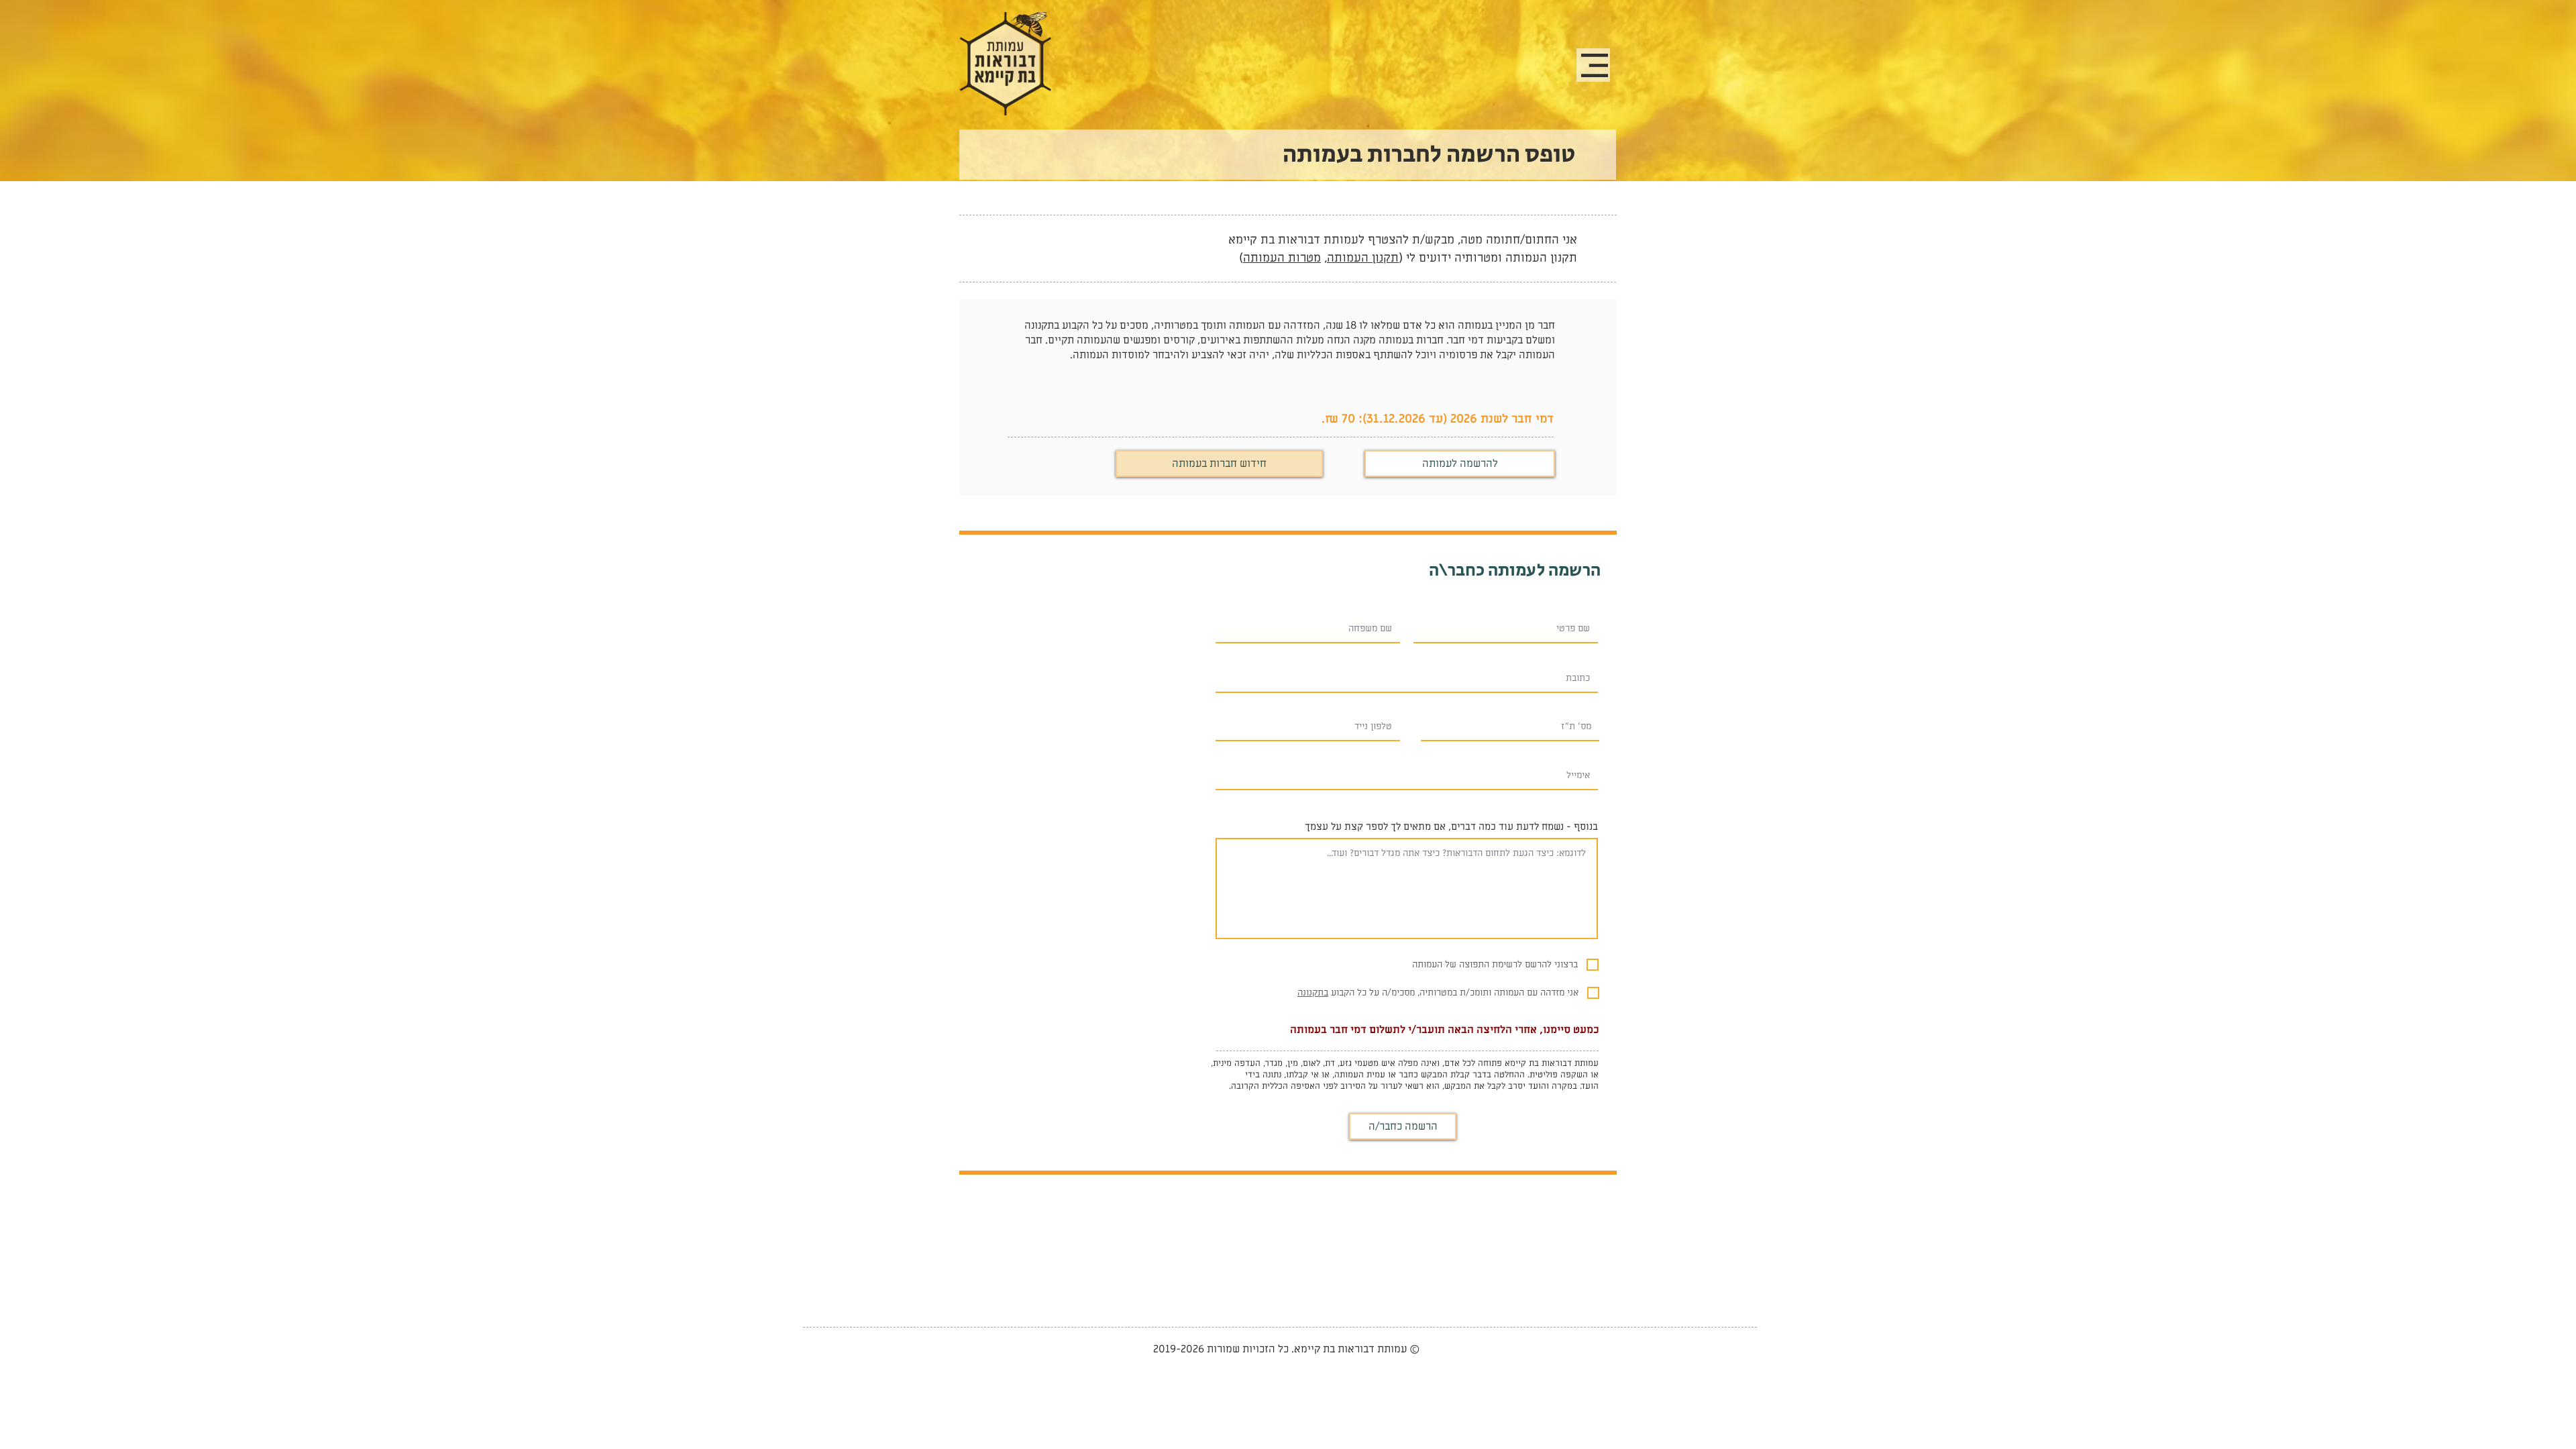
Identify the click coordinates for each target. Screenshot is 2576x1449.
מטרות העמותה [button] (1282, 258)
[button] (1595, 65)
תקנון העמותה (1363, 258)
